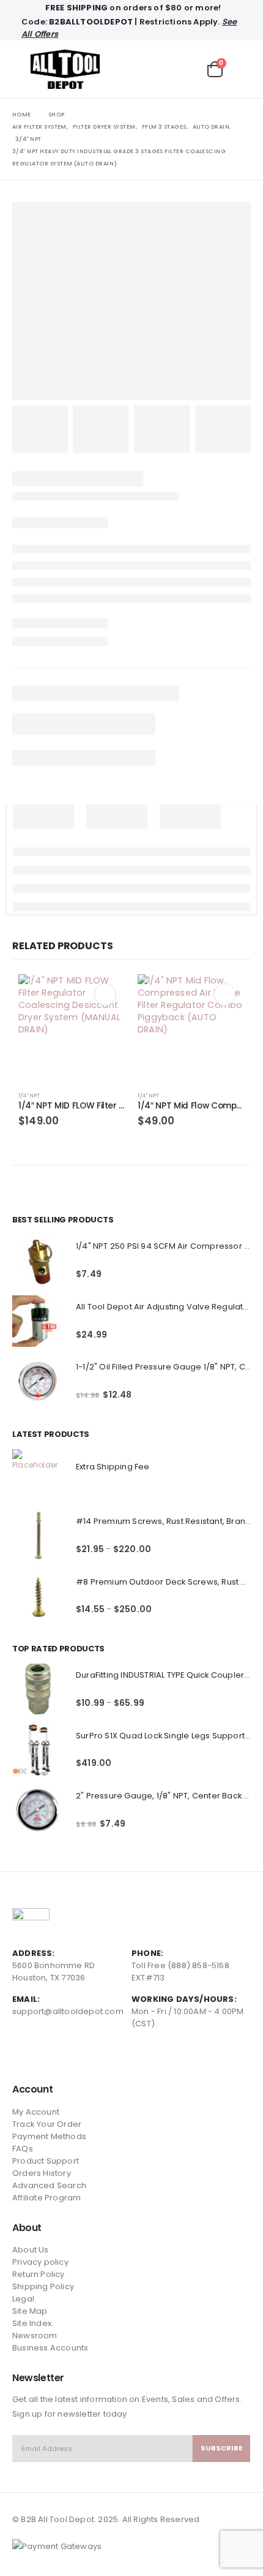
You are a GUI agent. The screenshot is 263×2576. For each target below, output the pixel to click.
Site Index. (33, 2323)
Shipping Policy (43, 2286)
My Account (36, 2112)
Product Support (46, 2161)
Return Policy (39, 2274)
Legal (23, 2299)
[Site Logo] (65, 69)
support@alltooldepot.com (68, 2011)
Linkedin (68, 2056)
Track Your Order (47, 2124)
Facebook (23, 2056)
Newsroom (35, 2335)
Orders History (42, 2173)
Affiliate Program (46, 2198)
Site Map (30, 2311)
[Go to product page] (72, 1028)
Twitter (45, 2056)
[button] (21, 69)
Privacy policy (40, 2262)
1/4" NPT (29, 1095)
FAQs (23, 2149)
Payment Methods (49, 2136)
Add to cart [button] (105, 994)
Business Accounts (50, 2348)
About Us (31, 2250)
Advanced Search (49, 2185)
